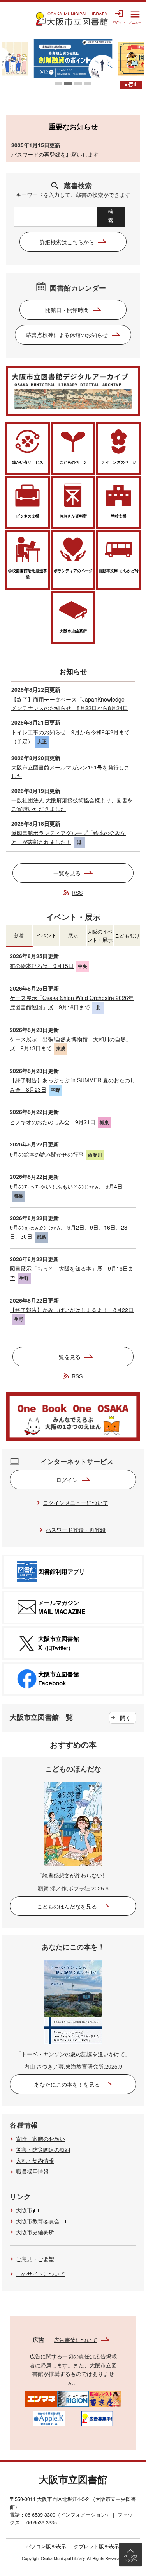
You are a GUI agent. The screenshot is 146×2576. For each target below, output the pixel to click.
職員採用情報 (32, 2171)
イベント (46, 935)
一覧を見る (67, 873)
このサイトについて (40, 2274)
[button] (58, 84)
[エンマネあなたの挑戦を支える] (41, 2398)
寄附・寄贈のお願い (40, 2139)
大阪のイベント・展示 (100, 935)
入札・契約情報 (35, 2160)
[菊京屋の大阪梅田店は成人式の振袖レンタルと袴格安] (105, 2398)
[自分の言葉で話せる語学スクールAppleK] (49, 2418)
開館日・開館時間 (67, 310)
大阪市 (24, 2210)
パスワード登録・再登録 (76, 1530)
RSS (77, 893)
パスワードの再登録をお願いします (55, 154)
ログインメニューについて (76, 1503)
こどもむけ (127, 935)
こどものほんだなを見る (67, 1906)
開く (125, 1717)
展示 (73, 935)
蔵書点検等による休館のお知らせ (67, 335)
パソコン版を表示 (46, 2546)
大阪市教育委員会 (38, 2221)
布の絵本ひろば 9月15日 (42, 966)
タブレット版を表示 (96, 2546)
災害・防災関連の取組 (43, 2149)
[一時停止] (131, 85)
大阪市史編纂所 (35, 2232)
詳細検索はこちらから (67, 242)
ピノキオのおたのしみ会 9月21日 (53, 1122)
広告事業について (76, 2340)
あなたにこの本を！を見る (67, 2084)
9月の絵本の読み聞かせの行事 (47, 1154)
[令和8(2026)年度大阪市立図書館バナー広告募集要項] (97, 2418)
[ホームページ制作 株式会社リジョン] (73, 2398)
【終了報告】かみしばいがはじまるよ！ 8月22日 (72, 1310)
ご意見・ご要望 (35, 2259)
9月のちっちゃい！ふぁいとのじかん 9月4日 (66, 1186)
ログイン (67, 1480)
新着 (19, 935)
